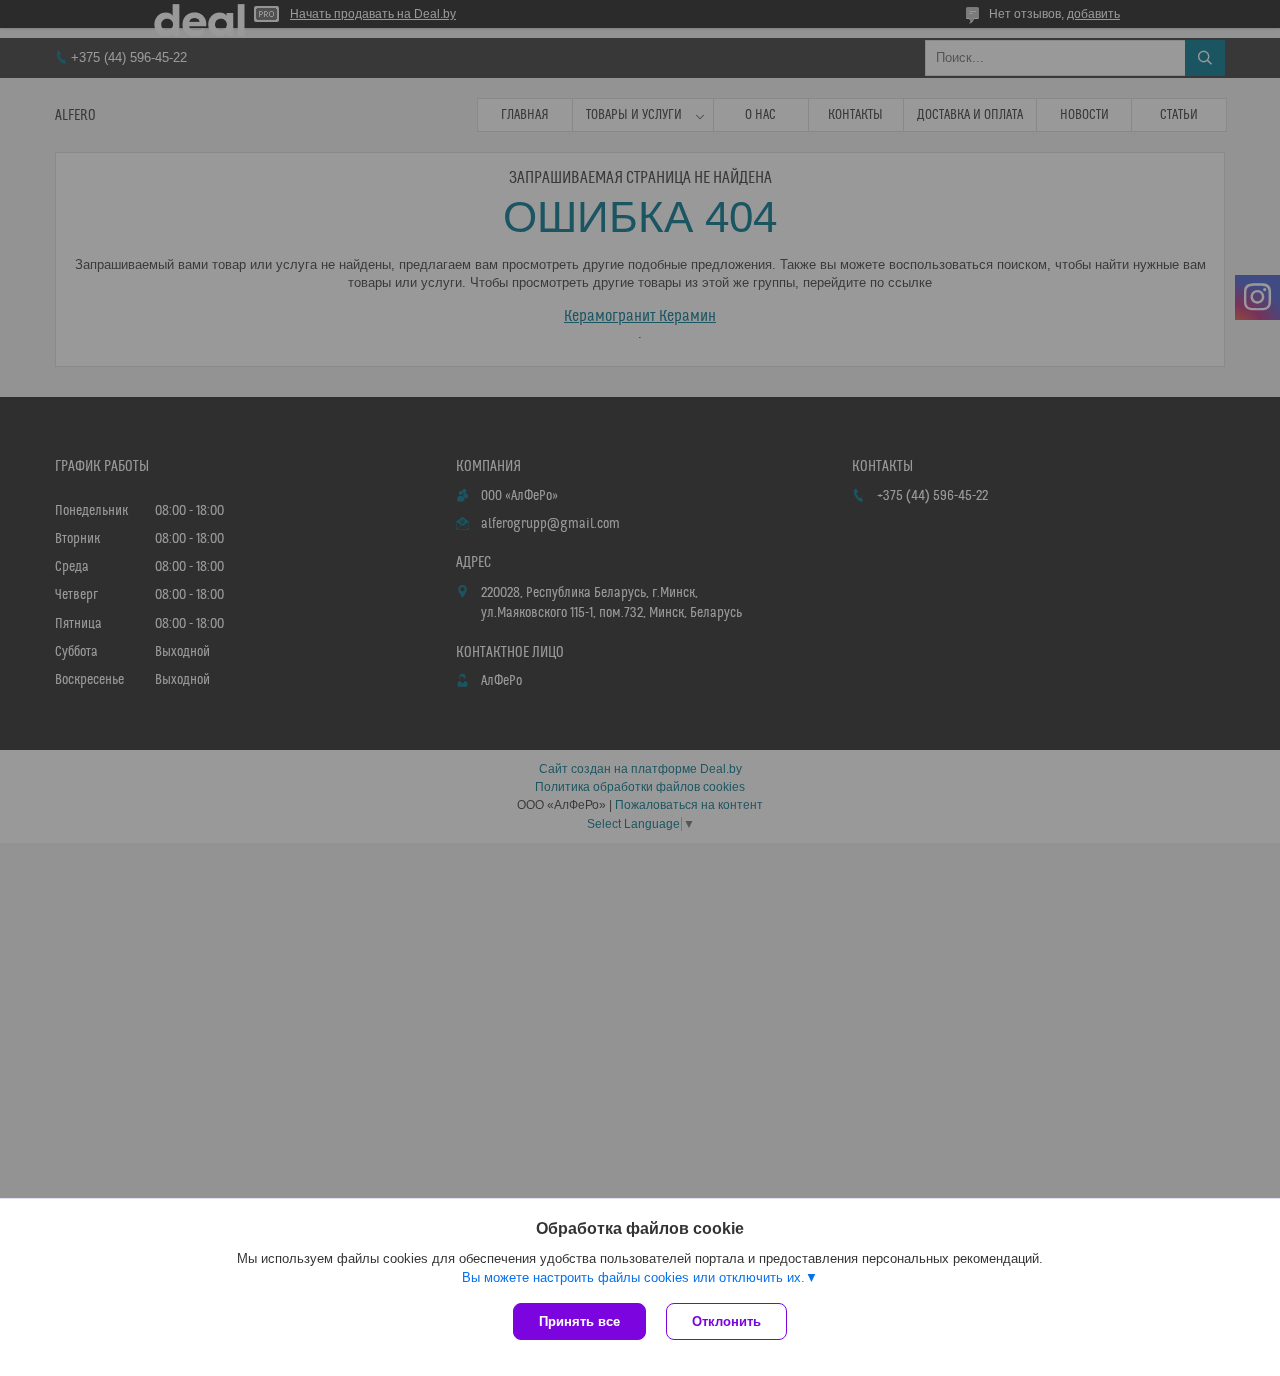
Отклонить (726, 1321)
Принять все (579, 1321)
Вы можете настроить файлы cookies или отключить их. (633, 1277)
